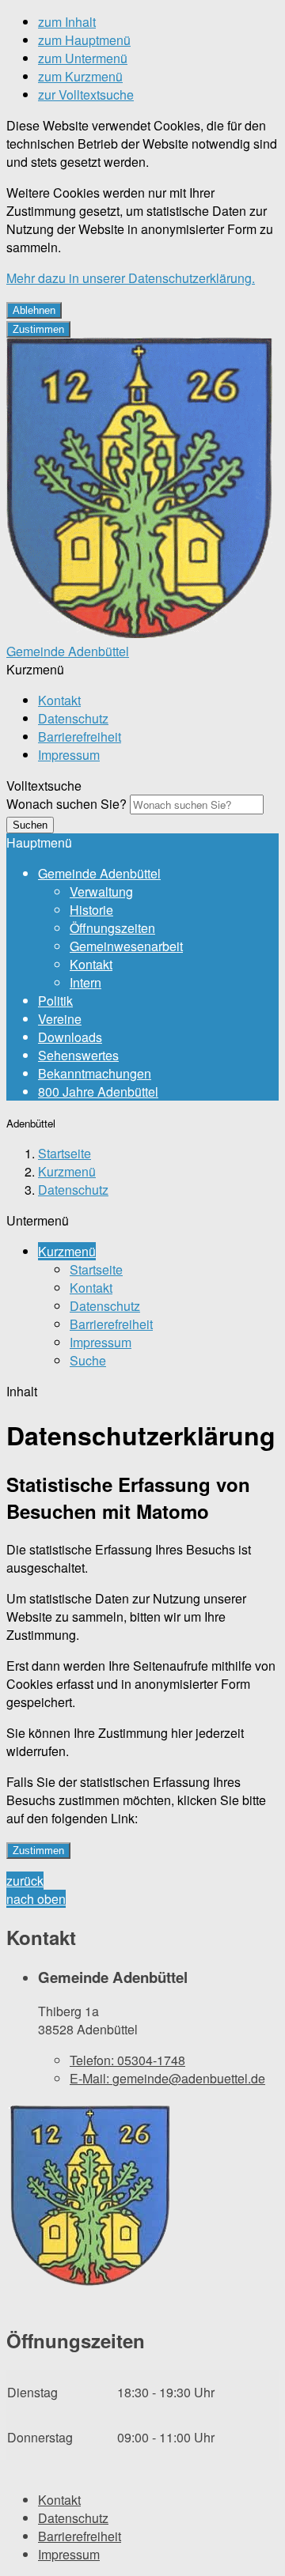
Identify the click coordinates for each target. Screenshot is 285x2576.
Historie (91, 910)
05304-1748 (127, 2060)
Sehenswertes (78, 1055)
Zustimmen (38, 329)
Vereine (60, 1019)
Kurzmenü (67, 1171)
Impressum (69, 755)
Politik (55, 1001)
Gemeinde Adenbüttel (99, 873)
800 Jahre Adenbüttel (98, 1092)
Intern (85, 982)
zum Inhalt (67, 22)
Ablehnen (34, 310)
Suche (88, 1360)
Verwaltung (101, 891)
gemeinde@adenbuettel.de (167, 2078)
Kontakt (59, 700)
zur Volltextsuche (86, 94)
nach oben (36, 1899)
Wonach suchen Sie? (66, 804)
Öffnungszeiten (112, 928)
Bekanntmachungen (95, 1073)
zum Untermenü (83, 58)
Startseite (65, 1153)
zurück (25, 1881)
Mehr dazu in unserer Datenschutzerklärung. (131, 278)
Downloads (70, 1037)
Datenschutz (73, 718)
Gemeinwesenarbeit (126, 946)
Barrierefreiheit (80, 737)
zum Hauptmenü (84, 40)
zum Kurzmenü (80, 76)
